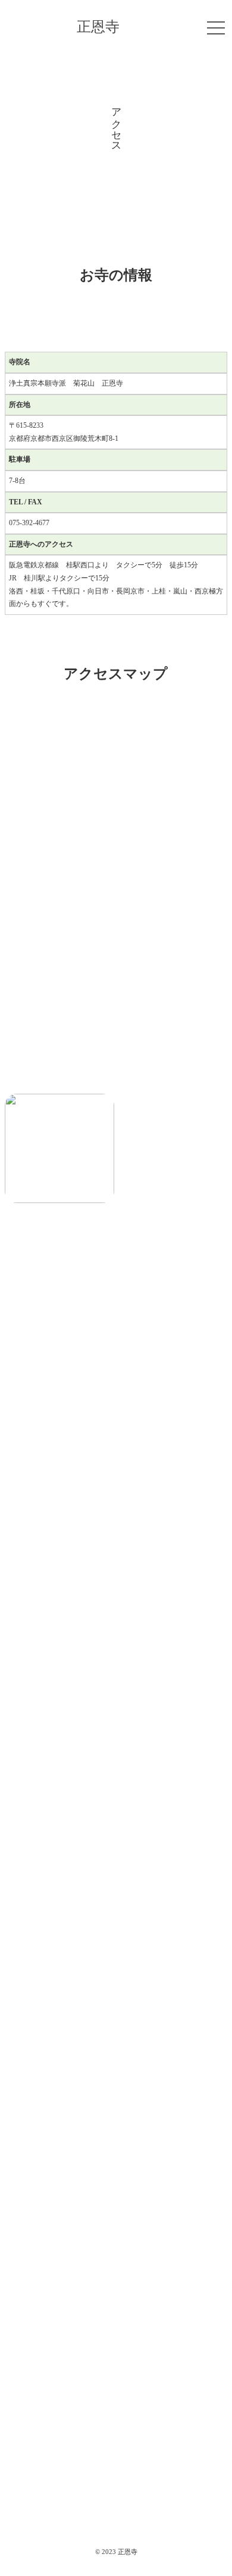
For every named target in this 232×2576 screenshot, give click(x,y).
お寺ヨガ (116, 2456)
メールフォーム (118, 1852)
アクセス (116, 2492)
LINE (116, 1962)
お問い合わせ (116, 2528)
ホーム (116, 2277)
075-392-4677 (118, 1915)
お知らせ (116, 2348)
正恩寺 (98, 27)
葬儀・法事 (116, 2420)
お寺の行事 (116, 2384)
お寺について (116, 2312)
